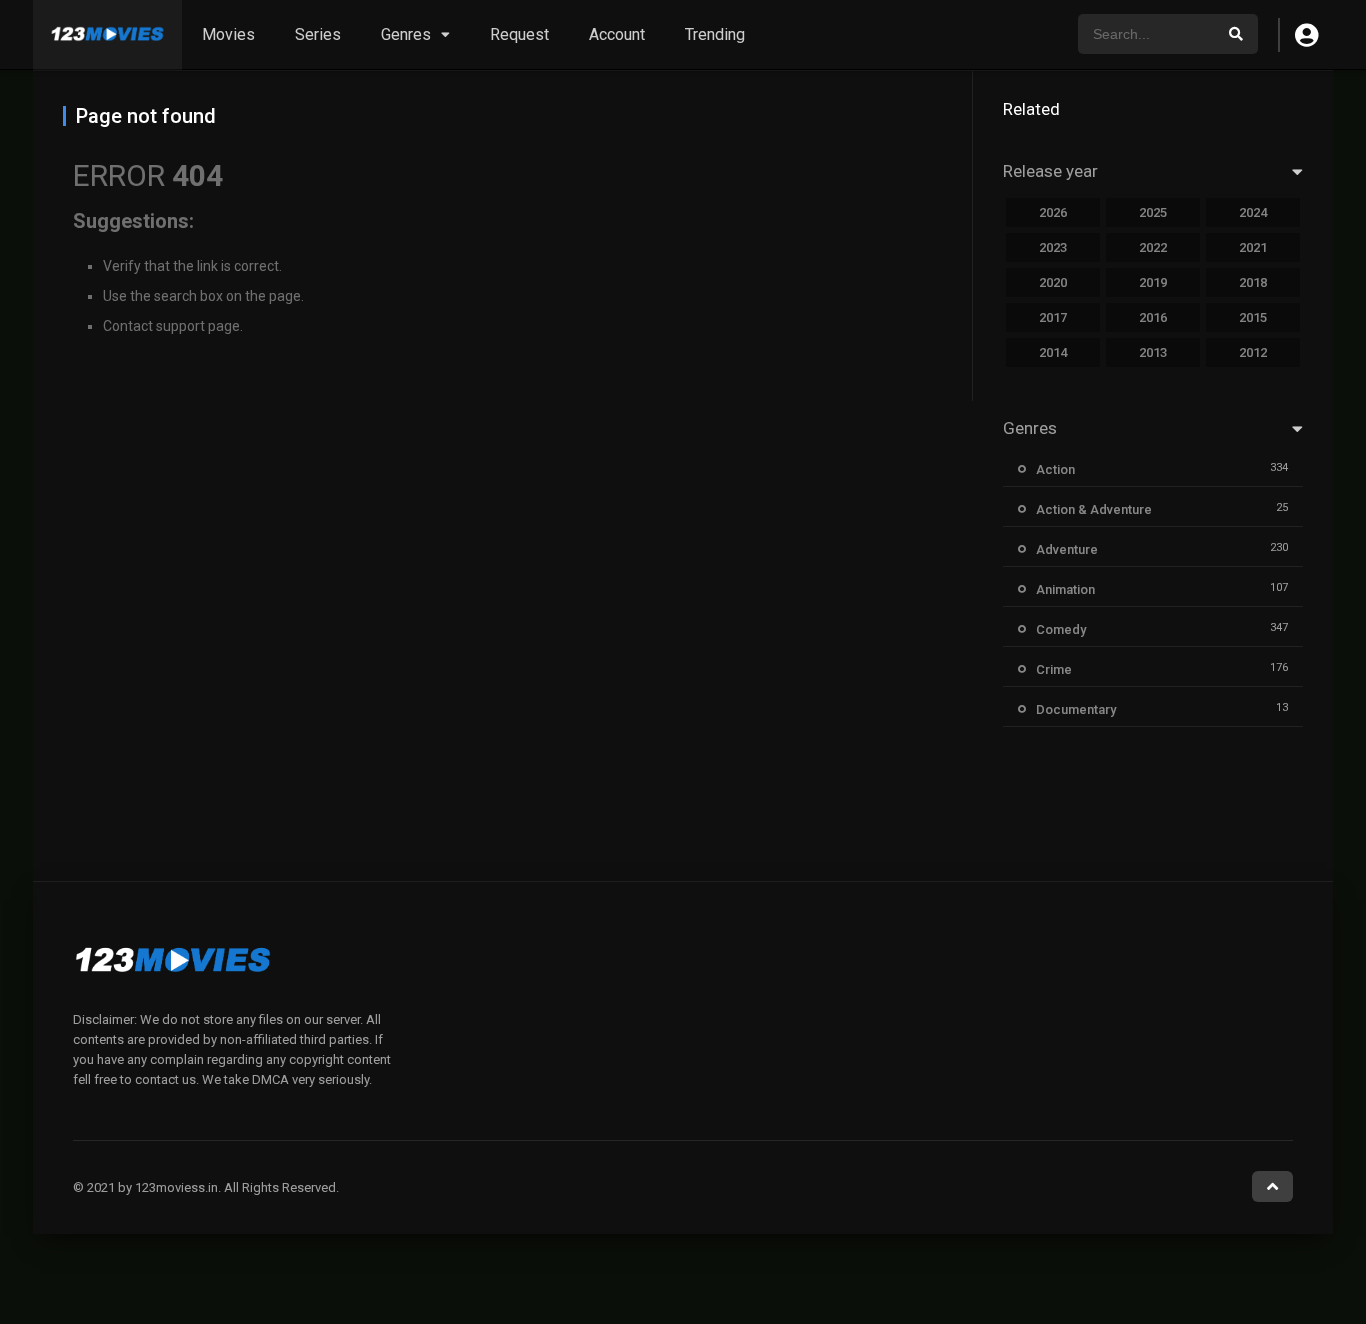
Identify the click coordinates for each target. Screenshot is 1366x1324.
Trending (715, 34)
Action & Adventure (1094, 509)
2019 (1153, 282)
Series (318, 34)
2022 (1153, 247)
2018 (1253, 282)
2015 (1253, 317)
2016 (1153, 317)
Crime (1054, 669)
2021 (1253, 247)
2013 (1153, 352)
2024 (1253, 212)
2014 (1053, 352)
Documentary (1076, 709)
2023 (1053, 247)
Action (1055, 469)
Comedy (1061, 629)
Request (519, 34)
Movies (228, 34)
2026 (1053, 212)
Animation (1065, 589)
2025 (1153, 212)
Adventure (1067, 549)
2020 (1053, 282)
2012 (1253, 352)
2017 (1053, 317)
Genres (406, 34)
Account (617, 34)
